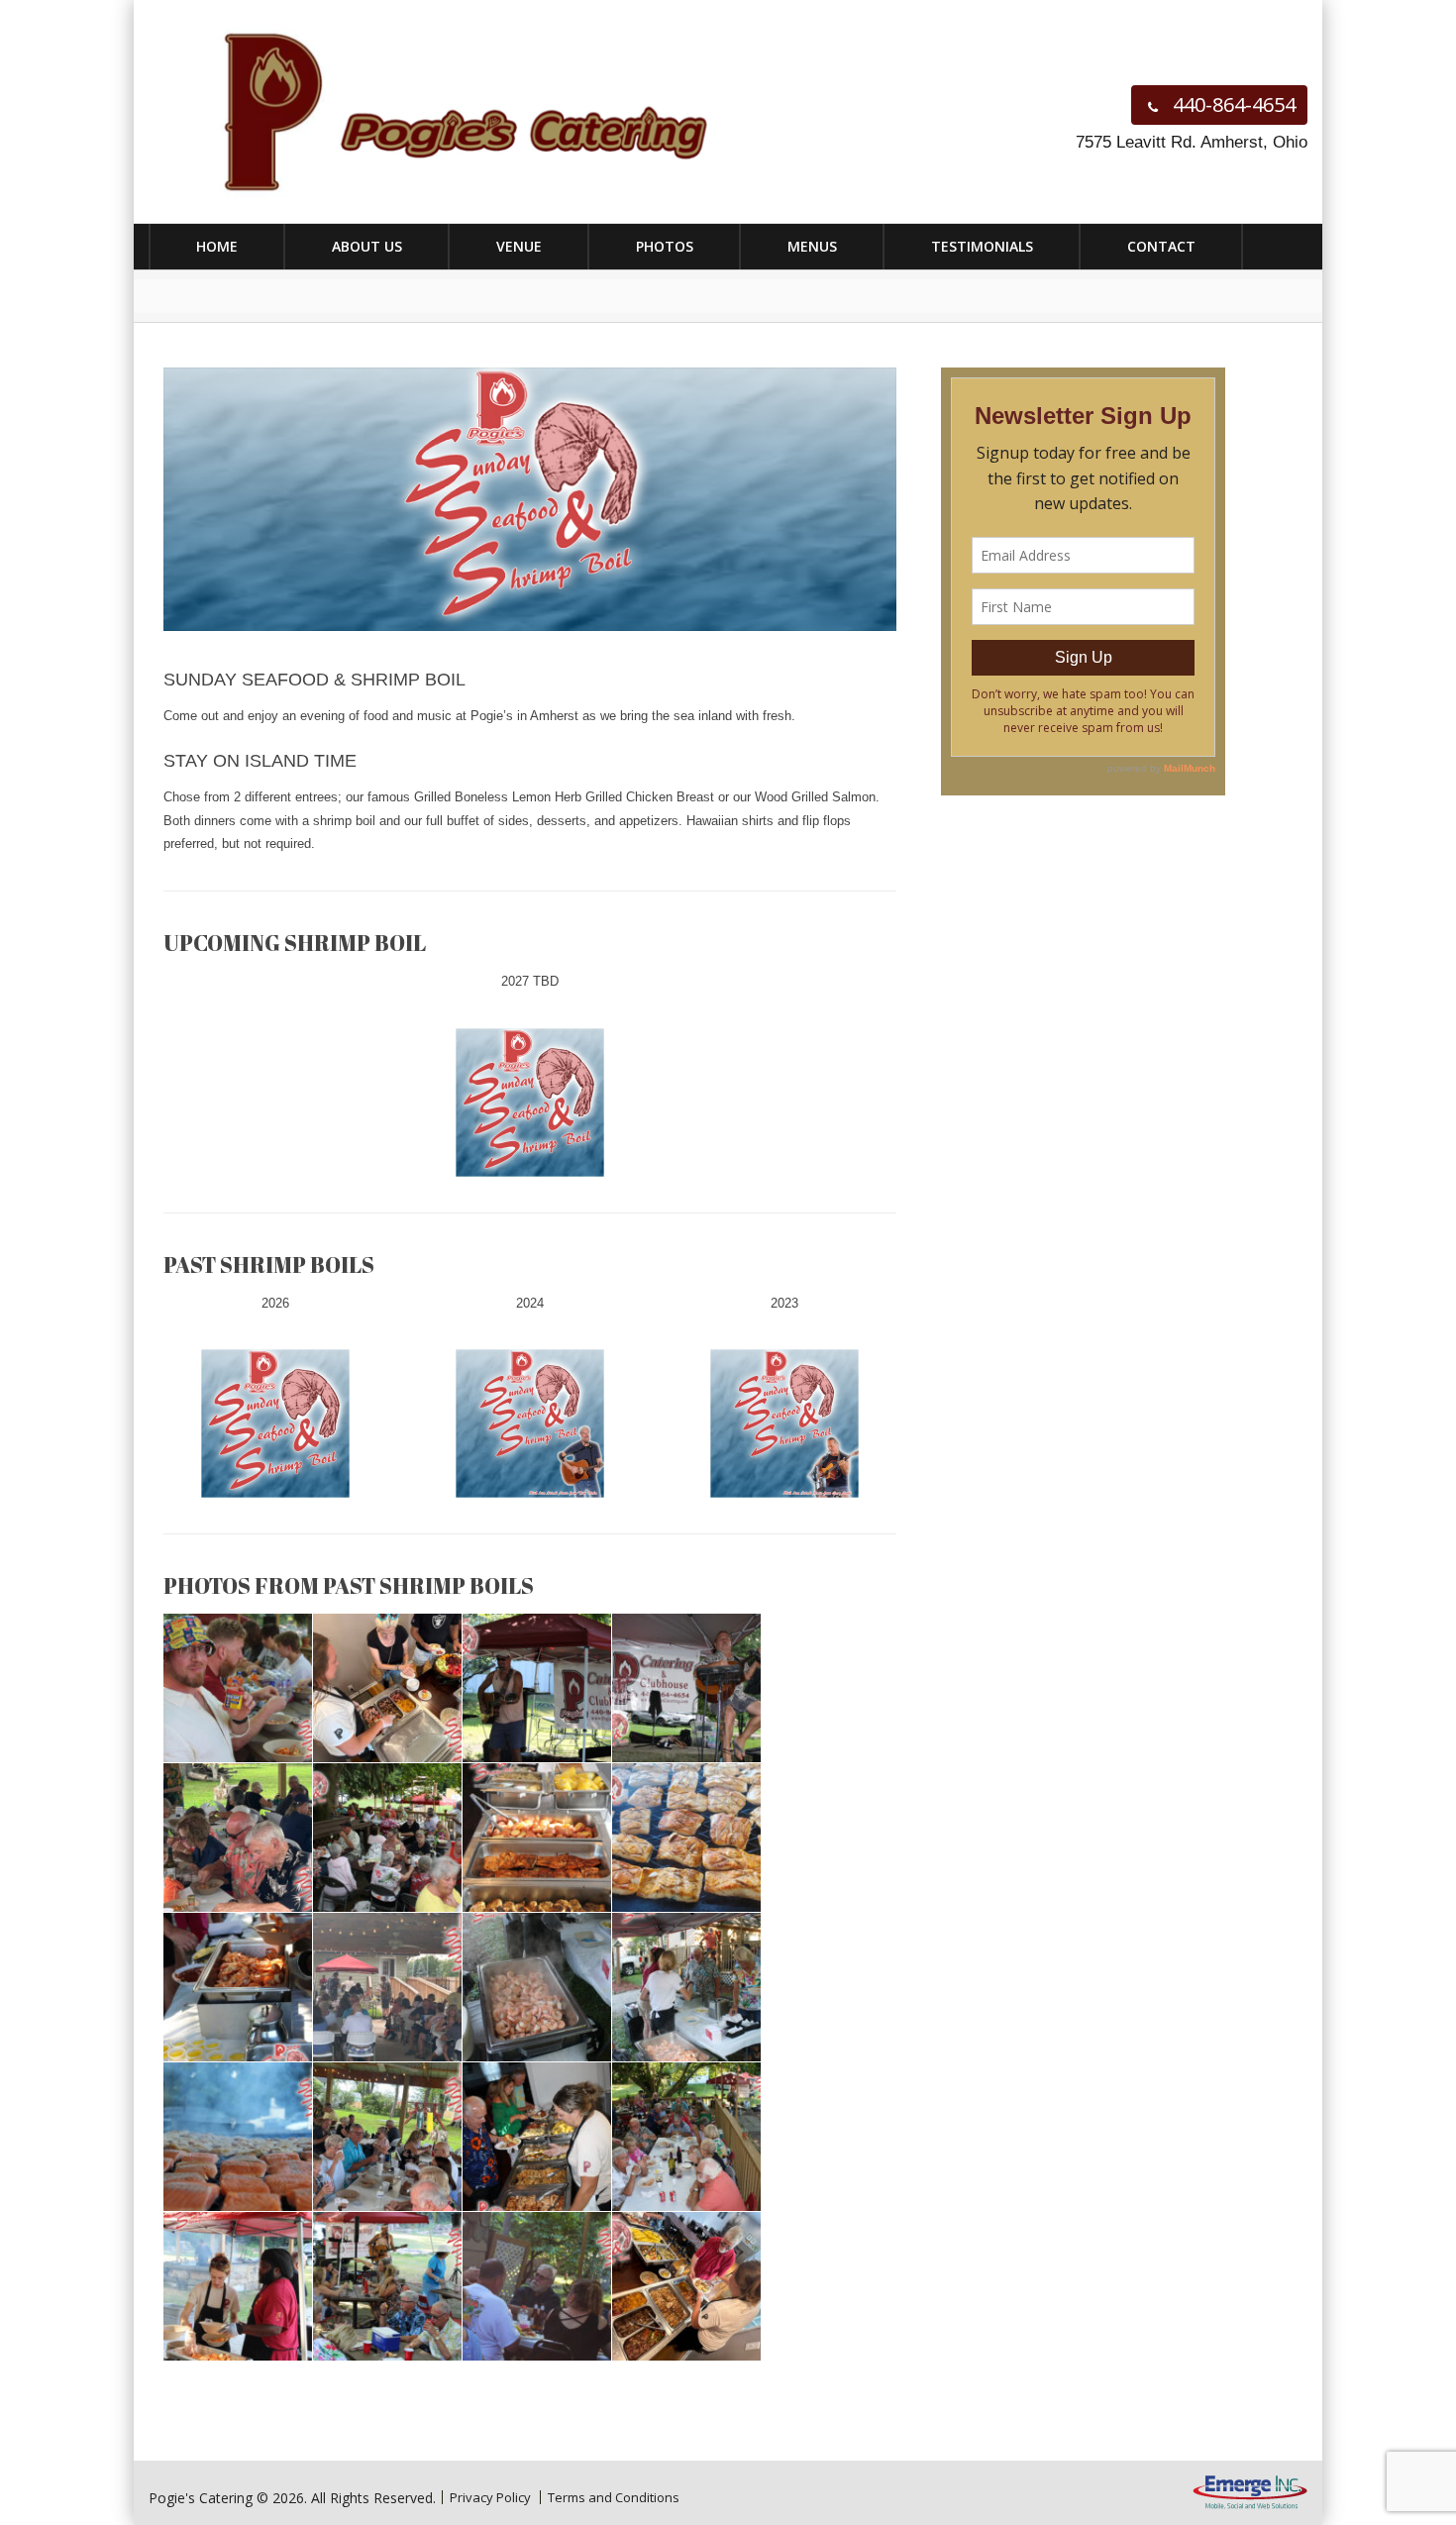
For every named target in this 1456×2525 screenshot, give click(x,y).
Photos (665, 246)
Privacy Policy (490, 2497)
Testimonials (982, 246)
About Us (367, 246)
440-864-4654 (1232, 105)
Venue (519, 246)
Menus (812, 246)
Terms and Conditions (614, 2497)
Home (217, 246)
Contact (1161, 246)
